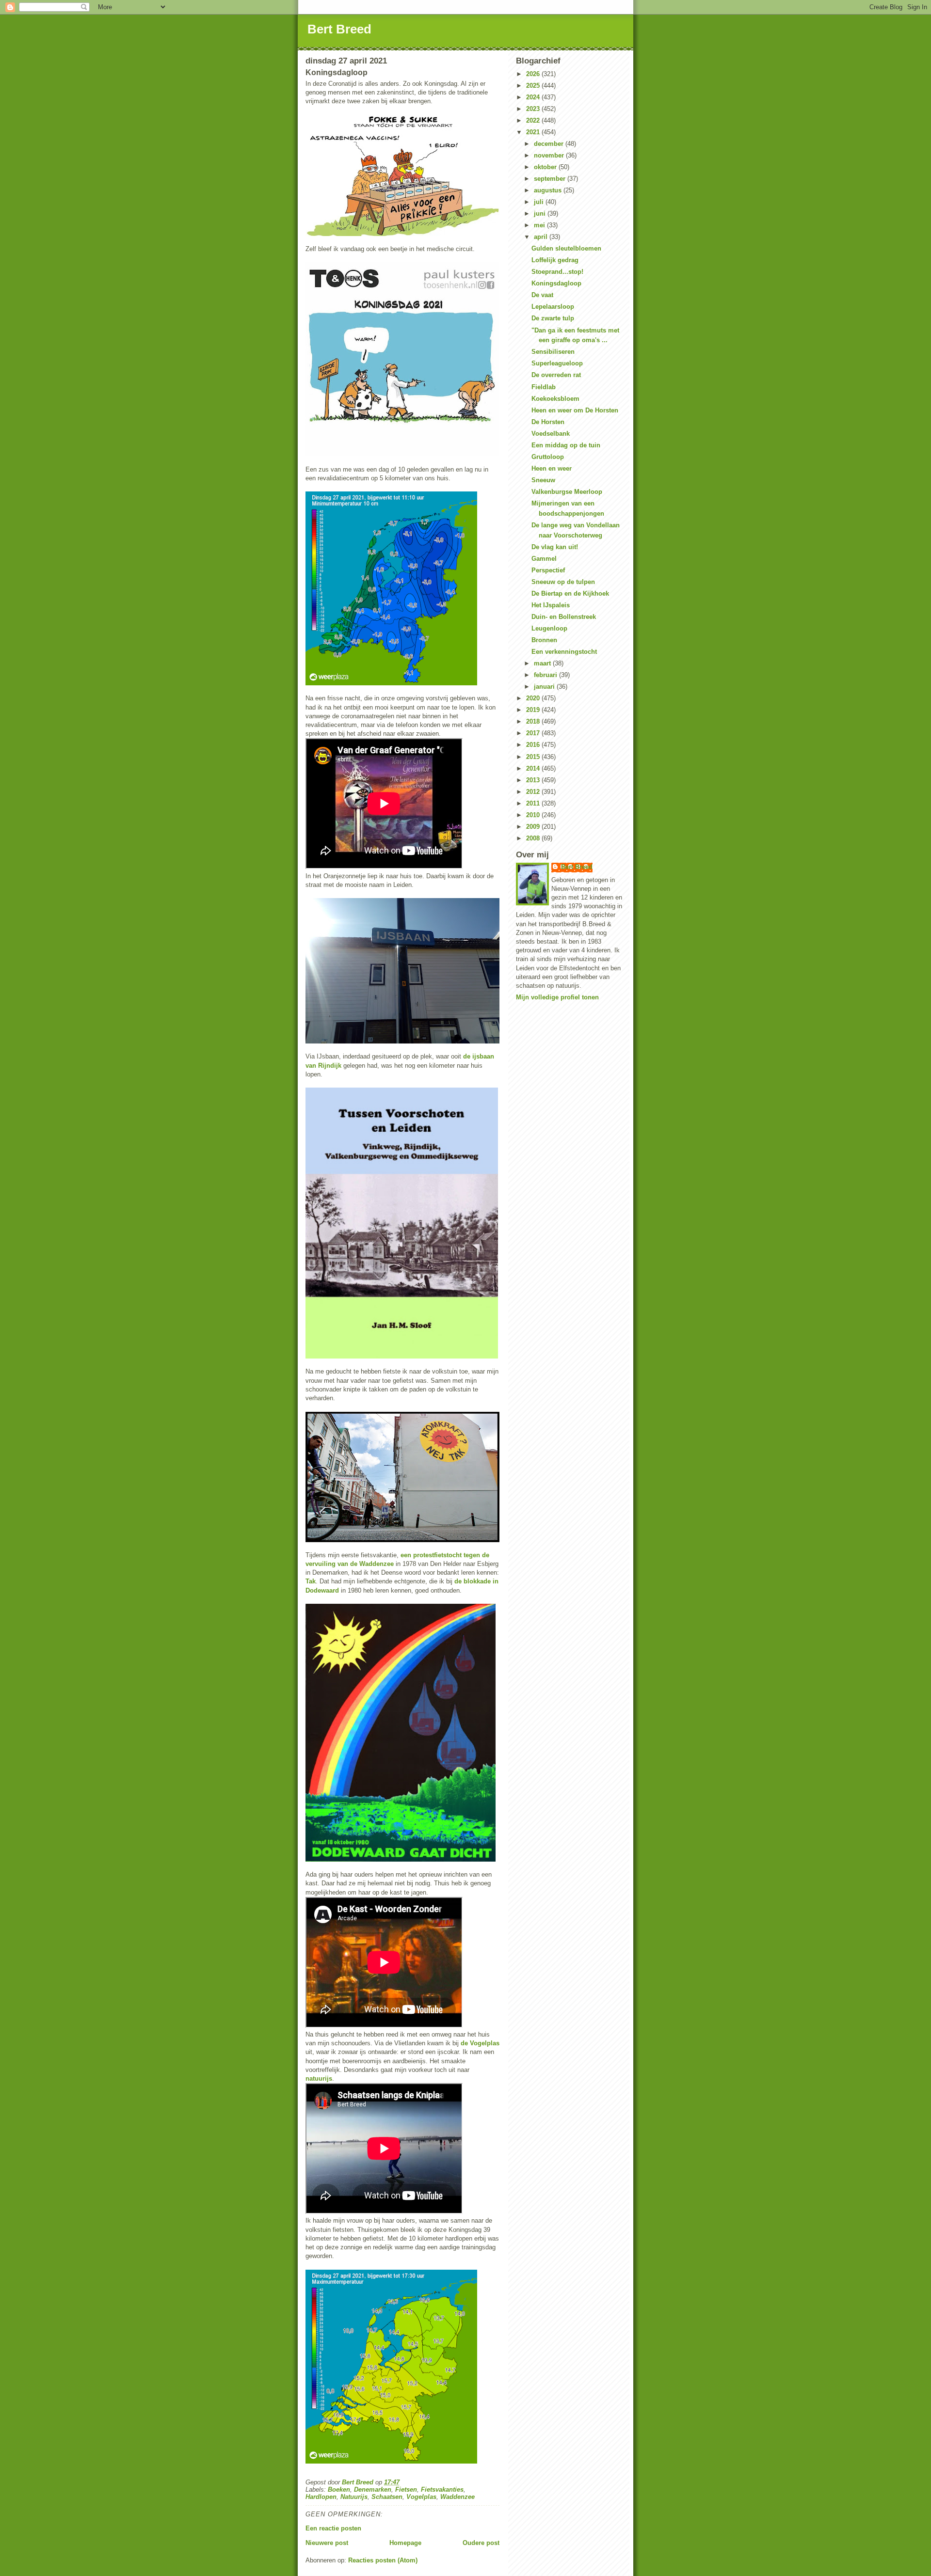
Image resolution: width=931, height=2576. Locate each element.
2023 (534, 109)
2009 (534, 827)
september (551, 179)
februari (546, 675)
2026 (534, 74)
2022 (534, 120)
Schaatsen (387, 2497)
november (550, 155)
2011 (534, 803)
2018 (534, 721)
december (550, 144)
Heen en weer (552, 468)
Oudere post (481, 2543)
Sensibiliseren (553, 352)
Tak (311, 1581)
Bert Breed (339, 29)
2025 (534, 86)
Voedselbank (551, 434)
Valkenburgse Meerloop (567, 492)
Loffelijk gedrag (555, 260)
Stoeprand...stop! (557, 272)
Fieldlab (544, 387)
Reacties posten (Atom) (383, 2560)
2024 (534, 97)
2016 (534, 745)
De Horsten (548, 422)
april (542, 237)
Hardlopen (321, 2497)
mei (540, 225)
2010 (534, 815)
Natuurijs (354, 2497)
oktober (546, 167)
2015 (534, 757)
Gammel (544, 559)
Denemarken (373, 2489)
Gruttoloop (548, 457)
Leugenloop (549, 628)
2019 (534, 710)
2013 (534, 780)
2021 (534, 132)
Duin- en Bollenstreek (564, 617)
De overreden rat (556, 375)
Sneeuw (543, 480)
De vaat (542, 295)
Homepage (405, 2543)
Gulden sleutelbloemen (566, 248)
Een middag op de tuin (566, 445)
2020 (534, 698)
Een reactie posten (333, 2528)
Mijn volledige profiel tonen (557, 997)
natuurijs (319, 2078)
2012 (534, 792)
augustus (549, 190)
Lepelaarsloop (553, 307)
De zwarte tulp (553, 318)
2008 (534, 838)
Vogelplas (421, 2497)
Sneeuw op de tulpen (563, 582)
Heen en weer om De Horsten (575, 410)
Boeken (339, 2489)
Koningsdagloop (556, 283)
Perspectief (548, 570)
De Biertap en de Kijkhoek (570, 593)
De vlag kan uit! (555, 547)
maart (543, 663)
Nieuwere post (327, 2543)
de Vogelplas (480, 2043)
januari (545, 687)
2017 (534, 733)
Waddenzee (457, 2497)
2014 (534, 768)
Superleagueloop (557, 363)
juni (541, 213)
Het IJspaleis (551, 605)
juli (540, 202)
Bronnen (544, 640)
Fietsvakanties (442, 2489)
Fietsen (406, 2489)
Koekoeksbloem (555, 399)
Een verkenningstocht (564, 652)
